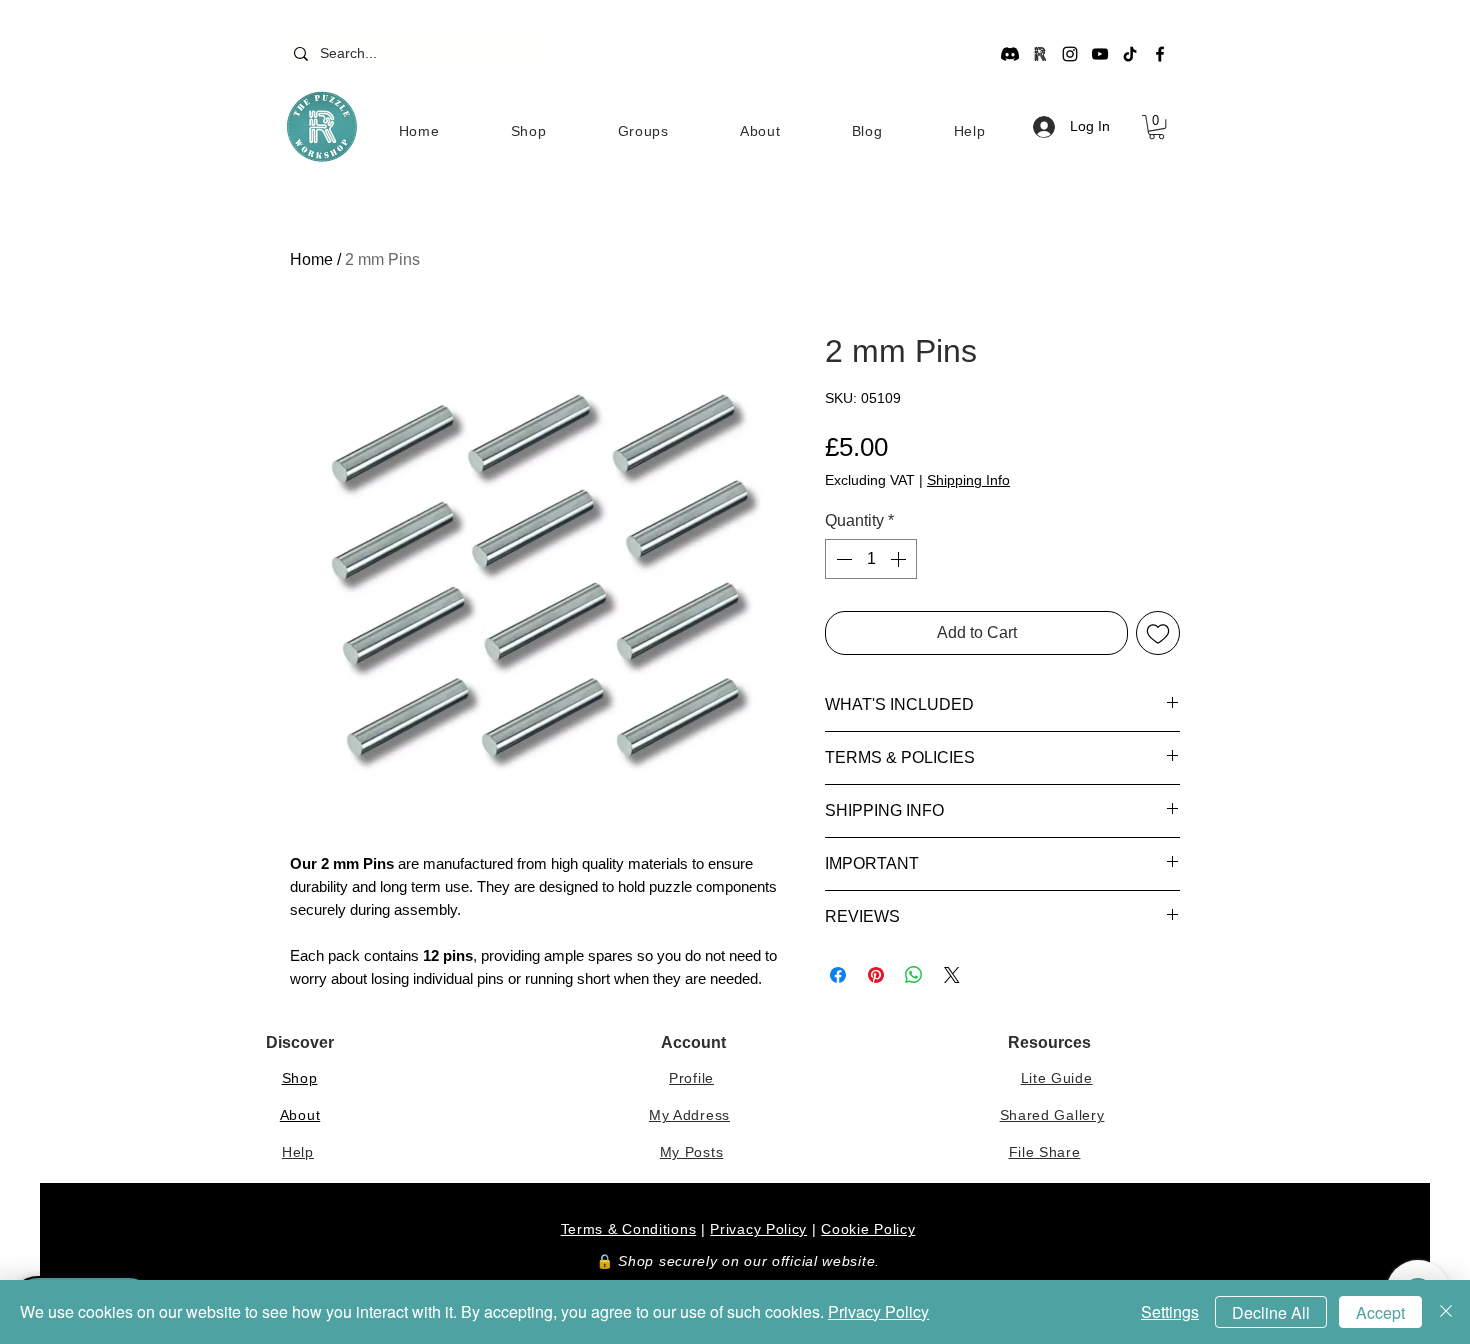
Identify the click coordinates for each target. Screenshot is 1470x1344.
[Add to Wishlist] (1158, 633)
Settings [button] (1170, 1311)
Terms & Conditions (629, 1229)
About (300, 1115)
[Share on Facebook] (838, 975)
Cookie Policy (868, 1229)
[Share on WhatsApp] (914, 975)
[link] (1156, 127)
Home (311, 259)
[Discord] (1010, 54)
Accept (1380, 1312)
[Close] (1446, 1312)
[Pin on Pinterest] (876, 975)
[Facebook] (1160, 54)
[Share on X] (952, 975)
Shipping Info (968, 480)
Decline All (1271, 1312)
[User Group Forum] (1040, 54)
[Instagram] (1070, 54)
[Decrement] (842, 559)
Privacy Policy (758, 1229)
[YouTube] (1100, 54)
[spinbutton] (871, 559)
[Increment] (900, 559)
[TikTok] (1130, 54)
